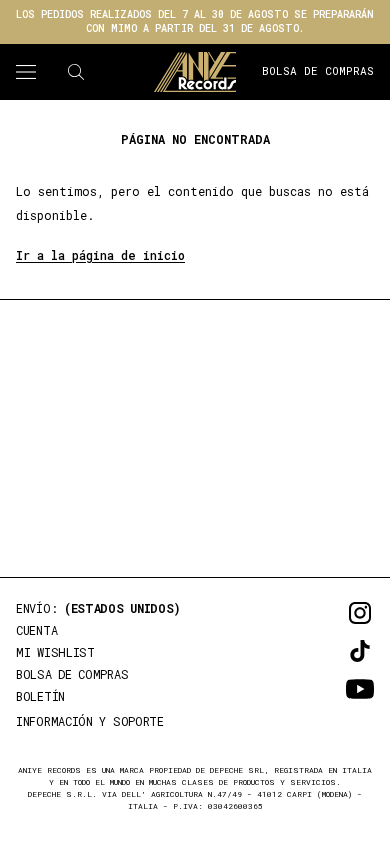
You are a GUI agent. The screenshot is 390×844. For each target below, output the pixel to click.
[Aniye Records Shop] (195, 72)
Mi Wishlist (55, 652)
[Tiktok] (332, 651)
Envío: (98, 608)
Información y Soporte (90, 721)
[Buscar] (76, 72)
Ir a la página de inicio (100, 255)
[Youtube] (332, 689)
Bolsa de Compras (318, 70)
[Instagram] (332, 613)
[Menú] (26, 72)
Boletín (40, 696)
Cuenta (36, 630)
